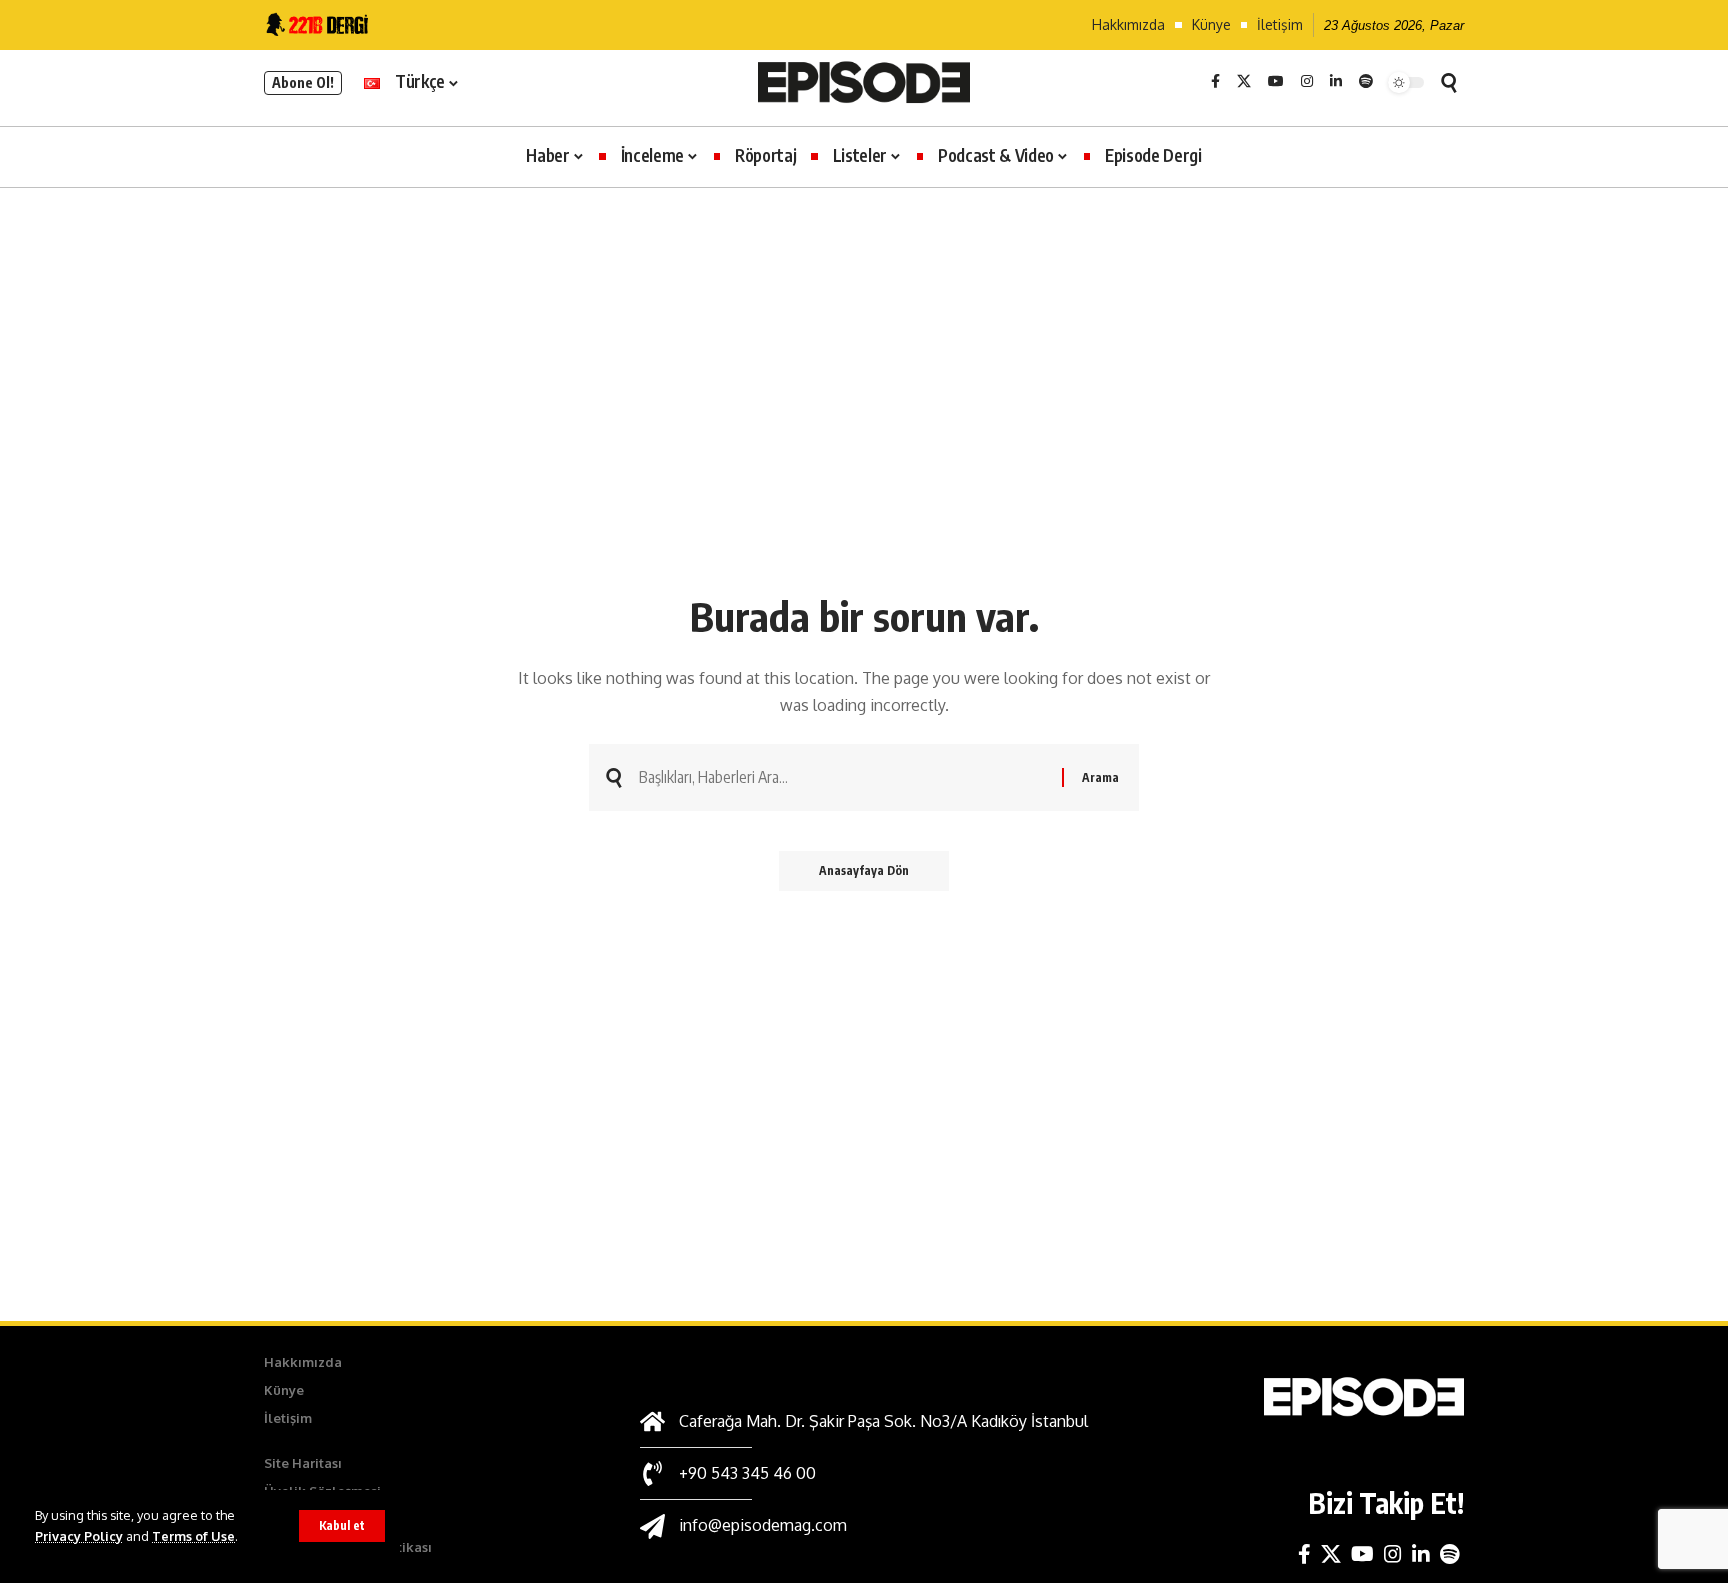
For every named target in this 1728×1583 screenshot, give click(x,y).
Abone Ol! (303, 82)
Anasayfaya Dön (864, 870)
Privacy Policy (79, 1536)
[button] (342, 1526)
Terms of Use (193, 1536)
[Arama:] (843, 777)
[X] (1244, 82)
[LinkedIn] (1336, 82)
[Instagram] (1307, 82)
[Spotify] (1366, 82)
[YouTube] (1276, 82)
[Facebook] (1215, 82)
